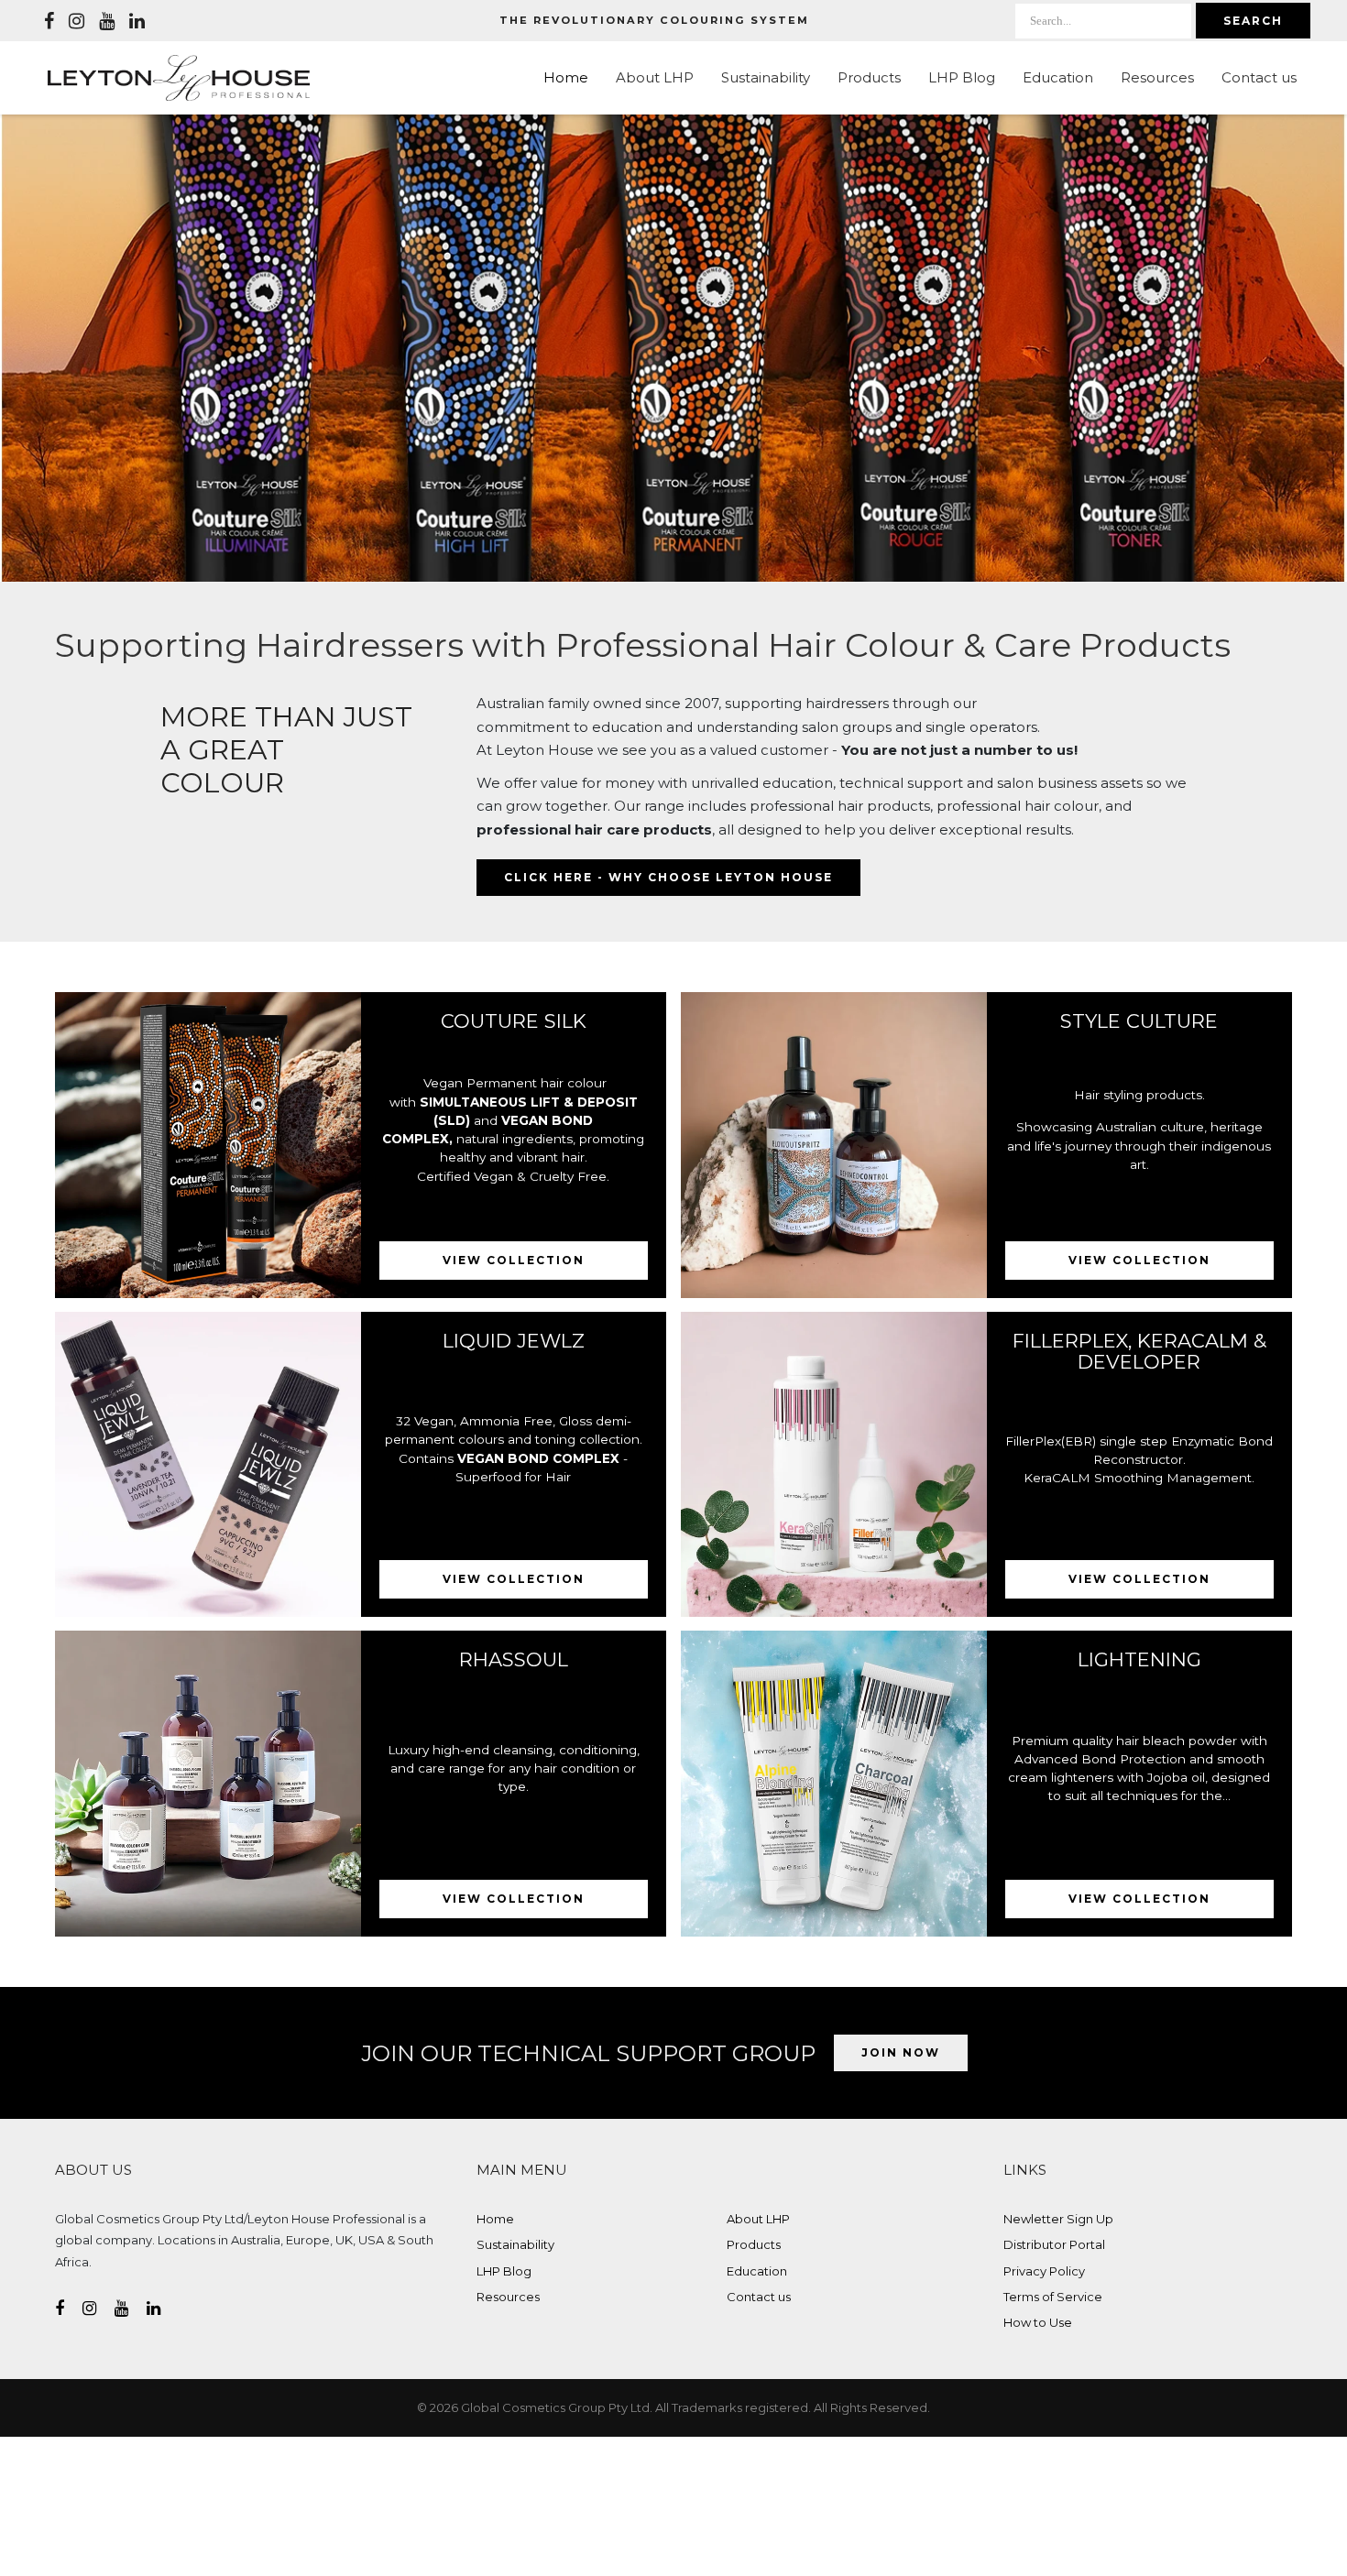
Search (1253, 21)
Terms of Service (1053, 2297)
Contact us (1259, 77)
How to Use (1038, 2322)
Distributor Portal (1054, 2244)
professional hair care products (594, 830)
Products (869, 77)
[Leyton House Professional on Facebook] (49, 21)
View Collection (514, 1260)
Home (566, 77)
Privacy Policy (1044, 2271)
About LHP (655, 77)
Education (1058, 77)
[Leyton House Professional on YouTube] (107, 21)
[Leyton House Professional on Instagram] (77, 21)
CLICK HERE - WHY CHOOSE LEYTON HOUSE (668, 877)
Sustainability (766, 77)
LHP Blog (962, 77)
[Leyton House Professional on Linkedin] (137, 21)
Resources (1157, 77)
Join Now (901, 2052)
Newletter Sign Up (1058, 2219)
